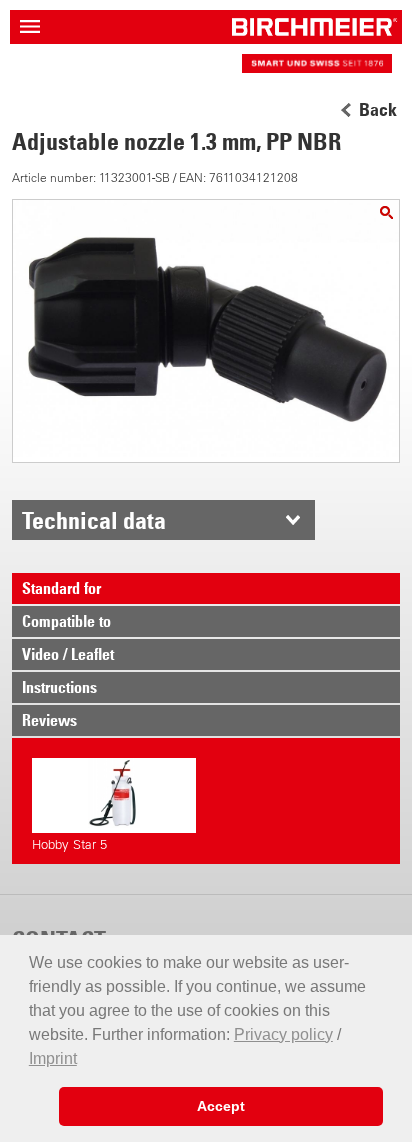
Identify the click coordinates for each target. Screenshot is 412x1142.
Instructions (59, 687)
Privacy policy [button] (283, 1034)
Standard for (61, 588)
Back (378, 110)
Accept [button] (221, 1106)
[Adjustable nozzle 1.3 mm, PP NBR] (386, 212)
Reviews (49, 720)
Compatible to (66, 621)
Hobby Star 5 (69, 844)
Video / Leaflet (68, 654)
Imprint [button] (53, 1058)
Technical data (94, 520)
